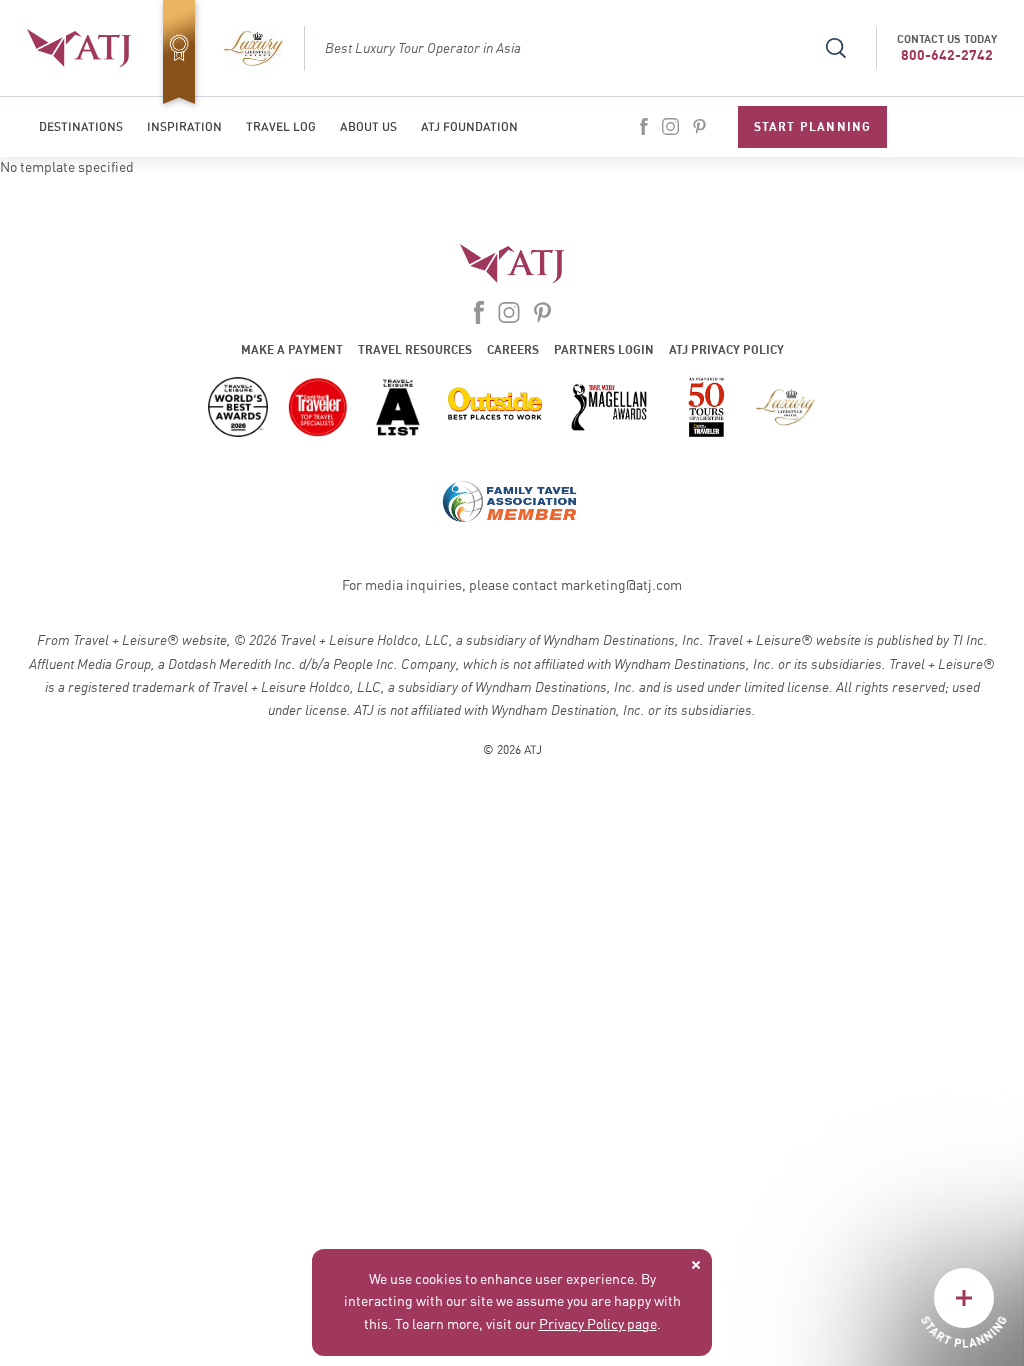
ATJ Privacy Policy (726, 349)
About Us (368, 127)
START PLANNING (813, 126)
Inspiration (184, 127)
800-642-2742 (947, 55)
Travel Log (281, 127)
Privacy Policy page (598, 1325)
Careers (513, 349)
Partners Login (604, 349)
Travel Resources (415, 349)
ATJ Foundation (469, 127)
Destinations (81, 127)
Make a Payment (292, 349)
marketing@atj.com (621, 586)
